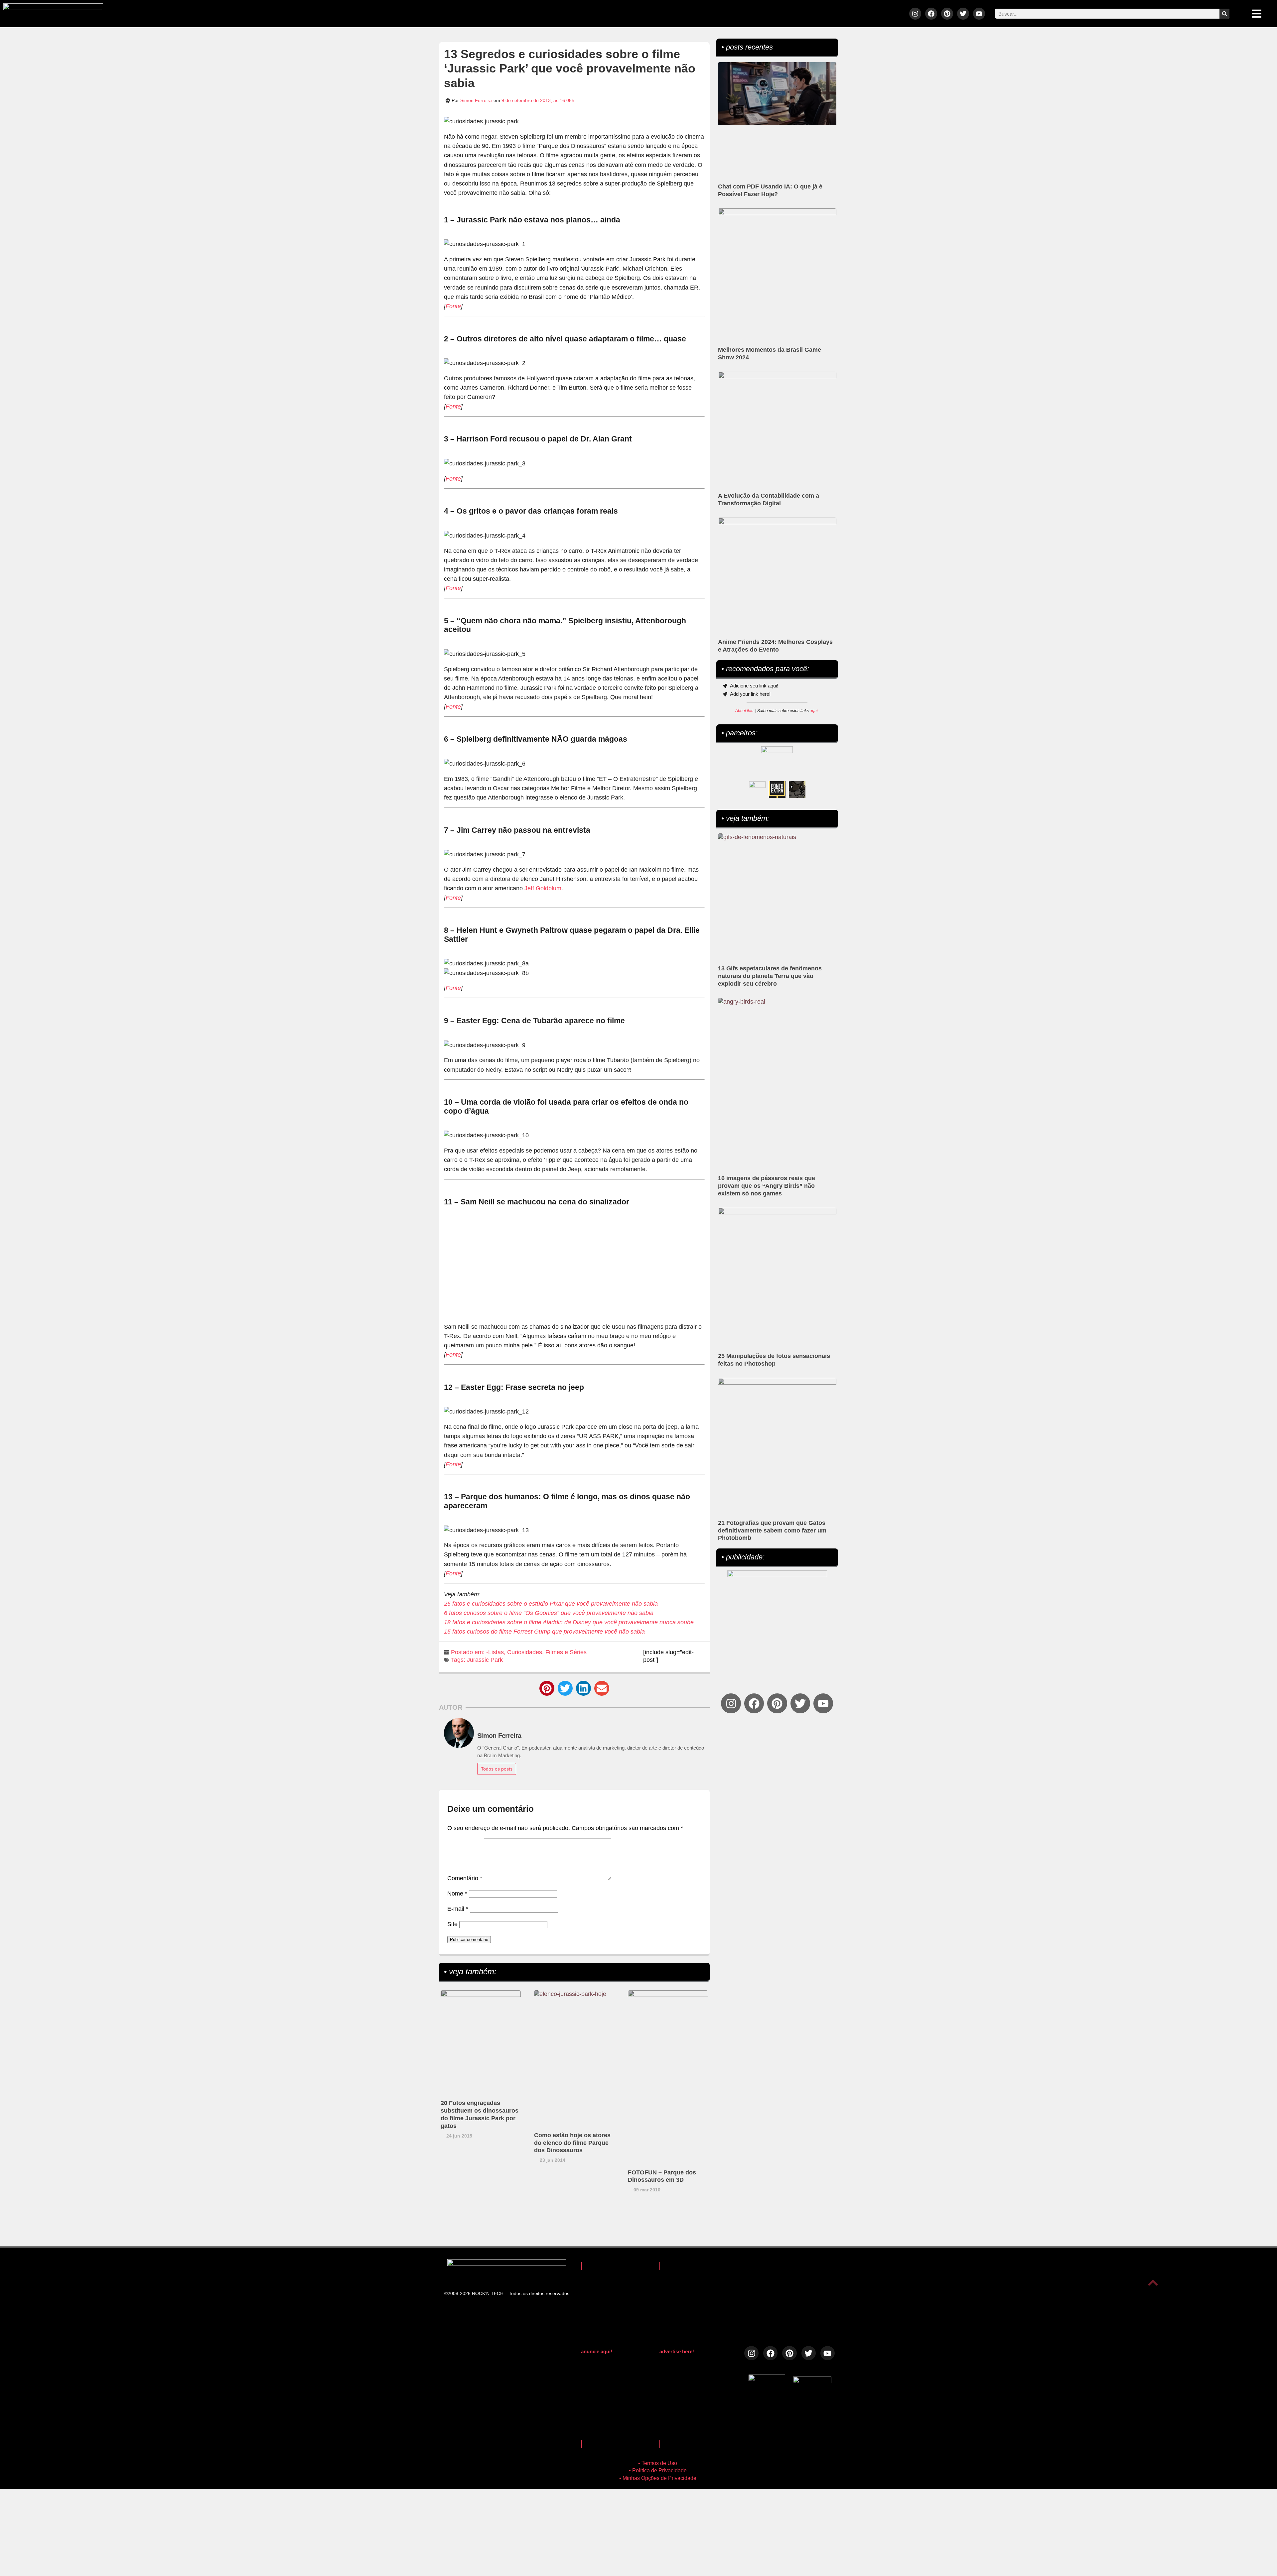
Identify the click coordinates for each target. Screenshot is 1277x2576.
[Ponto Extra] (777, 790)
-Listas (495, 1652)
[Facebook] (931, 14)
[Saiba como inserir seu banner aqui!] (757, 790)
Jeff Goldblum (543, 888)
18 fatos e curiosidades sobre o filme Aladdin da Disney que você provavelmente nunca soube (569, 1622)
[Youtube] (979, 14)
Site (452, 1924)
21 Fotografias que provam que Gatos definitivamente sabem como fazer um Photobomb (772, 1531)
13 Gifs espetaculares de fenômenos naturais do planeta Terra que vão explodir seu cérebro (770, 976)
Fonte (453, 306)
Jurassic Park (485, 1660)
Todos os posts (497, 1769)
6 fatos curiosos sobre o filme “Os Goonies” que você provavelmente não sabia (549, 1613)
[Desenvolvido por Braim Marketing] (812, 2381)
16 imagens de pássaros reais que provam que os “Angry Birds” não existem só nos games (767, 1186)
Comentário (465, 1878)
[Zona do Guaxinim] (797, 790)
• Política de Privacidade (658, 2470)
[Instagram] (915, 14)
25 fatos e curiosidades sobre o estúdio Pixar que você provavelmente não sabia (551, 1604)
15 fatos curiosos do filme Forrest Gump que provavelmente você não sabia (544, 1632)
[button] (547, 1688)
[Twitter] (963, 14)
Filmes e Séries (566, 1652)
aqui (814, 711)
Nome (457, 1894)
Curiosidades (525, 1652)
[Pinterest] (947, 14)
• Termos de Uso (658, 2463)
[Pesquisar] (1224, 14)
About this (744, 711)
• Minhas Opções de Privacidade (658, 2478)
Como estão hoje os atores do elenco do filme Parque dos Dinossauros (572, 2143)
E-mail (458, 1909)
